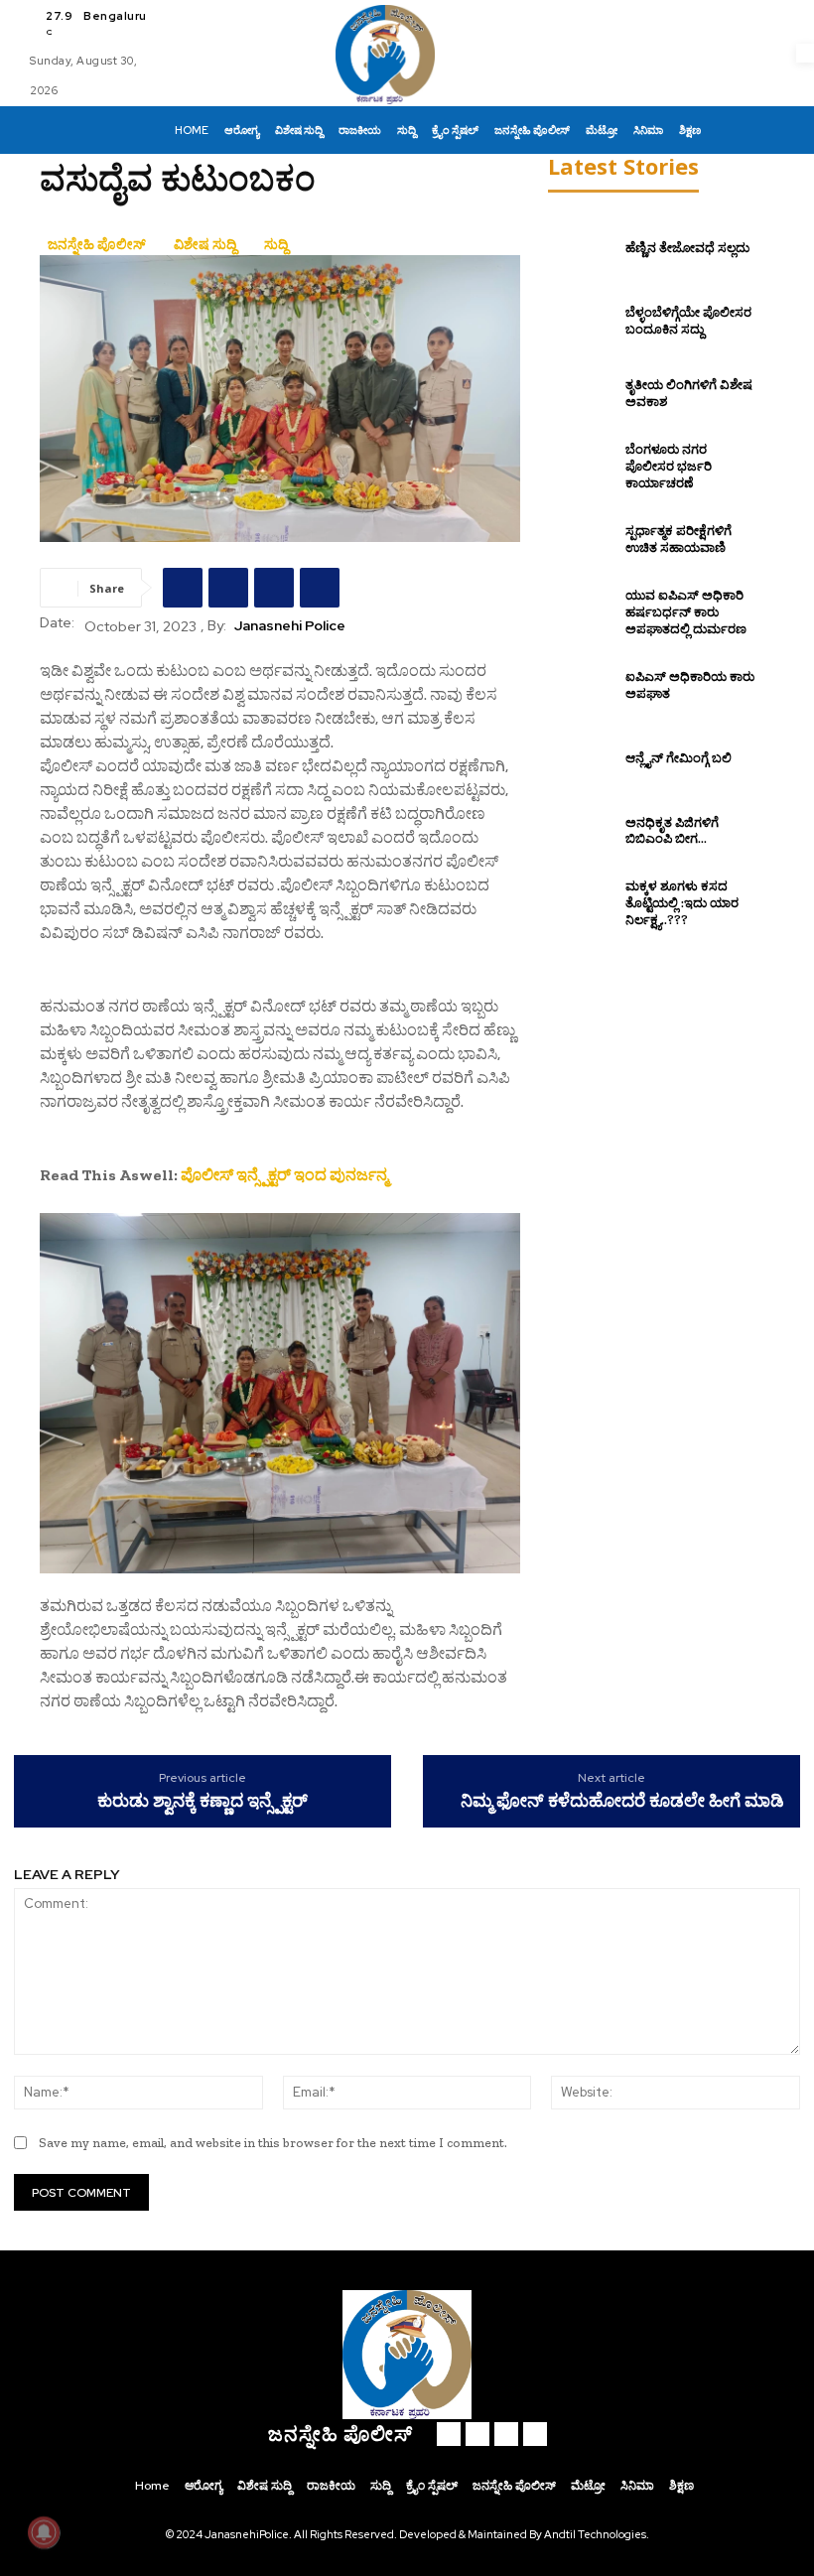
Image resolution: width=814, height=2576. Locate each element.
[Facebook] (183, 588)
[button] (728, 130)
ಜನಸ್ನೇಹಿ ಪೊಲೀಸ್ (97, 244)
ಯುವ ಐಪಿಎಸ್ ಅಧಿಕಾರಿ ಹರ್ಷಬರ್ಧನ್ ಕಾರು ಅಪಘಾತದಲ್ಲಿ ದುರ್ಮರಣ (686, 612)
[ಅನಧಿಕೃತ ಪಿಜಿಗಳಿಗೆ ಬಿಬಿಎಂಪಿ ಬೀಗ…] (582, 831)
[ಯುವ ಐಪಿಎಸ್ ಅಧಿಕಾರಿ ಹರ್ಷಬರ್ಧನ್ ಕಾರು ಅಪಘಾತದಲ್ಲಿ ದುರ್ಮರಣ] (582, 612)
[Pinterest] (274, 588)
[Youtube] (535, 2434)
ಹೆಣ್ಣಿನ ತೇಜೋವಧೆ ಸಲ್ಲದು (687, 248)
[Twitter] (228, 588)
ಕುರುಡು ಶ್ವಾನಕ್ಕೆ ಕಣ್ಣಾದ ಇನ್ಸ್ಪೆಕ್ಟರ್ (203, 1801)
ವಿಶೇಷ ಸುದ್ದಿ (205, 244)
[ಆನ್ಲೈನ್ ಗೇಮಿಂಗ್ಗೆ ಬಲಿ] (582, 758)
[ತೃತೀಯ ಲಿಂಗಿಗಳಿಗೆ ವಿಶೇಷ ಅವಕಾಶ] (582, 394)
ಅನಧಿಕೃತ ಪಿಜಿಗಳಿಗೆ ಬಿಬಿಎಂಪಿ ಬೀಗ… (672, 831)
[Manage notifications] (44, 2532)
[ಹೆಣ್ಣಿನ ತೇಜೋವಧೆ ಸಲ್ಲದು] (582, 248)
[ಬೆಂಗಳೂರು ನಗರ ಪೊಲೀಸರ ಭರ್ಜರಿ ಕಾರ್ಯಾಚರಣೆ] (582, 467)
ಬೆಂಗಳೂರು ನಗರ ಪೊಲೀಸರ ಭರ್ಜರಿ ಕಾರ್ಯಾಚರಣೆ (669, 466)
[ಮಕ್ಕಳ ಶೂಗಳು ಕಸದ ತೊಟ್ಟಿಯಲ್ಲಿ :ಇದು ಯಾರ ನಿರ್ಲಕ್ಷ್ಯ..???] (582, 904)
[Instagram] (477, 2434)
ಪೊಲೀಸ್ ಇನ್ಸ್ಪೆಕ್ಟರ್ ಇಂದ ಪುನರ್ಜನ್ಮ (284, 1175)
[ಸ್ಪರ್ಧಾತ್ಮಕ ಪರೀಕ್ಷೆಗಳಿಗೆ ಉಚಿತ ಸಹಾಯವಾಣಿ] (582, 540)
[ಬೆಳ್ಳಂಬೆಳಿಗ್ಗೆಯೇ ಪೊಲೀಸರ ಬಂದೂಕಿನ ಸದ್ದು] (582, 322)
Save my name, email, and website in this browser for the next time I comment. (273, 2143)
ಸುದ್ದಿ (276, 244)
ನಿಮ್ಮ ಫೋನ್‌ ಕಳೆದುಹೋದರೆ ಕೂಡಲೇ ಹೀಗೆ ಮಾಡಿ (622, 1801)
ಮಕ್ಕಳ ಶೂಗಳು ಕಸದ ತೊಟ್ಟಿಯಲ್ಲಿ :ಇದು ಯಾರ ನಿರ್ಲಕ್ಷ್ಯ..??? (682, 903)
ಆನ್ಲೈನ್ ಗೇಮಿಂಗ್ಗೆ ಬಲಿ (678, 758)
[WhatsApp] (320, 588)
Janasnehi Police (290, 626)
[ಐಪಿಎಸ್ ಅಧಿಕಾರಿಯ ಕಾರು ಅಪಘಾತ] (582, 685)
